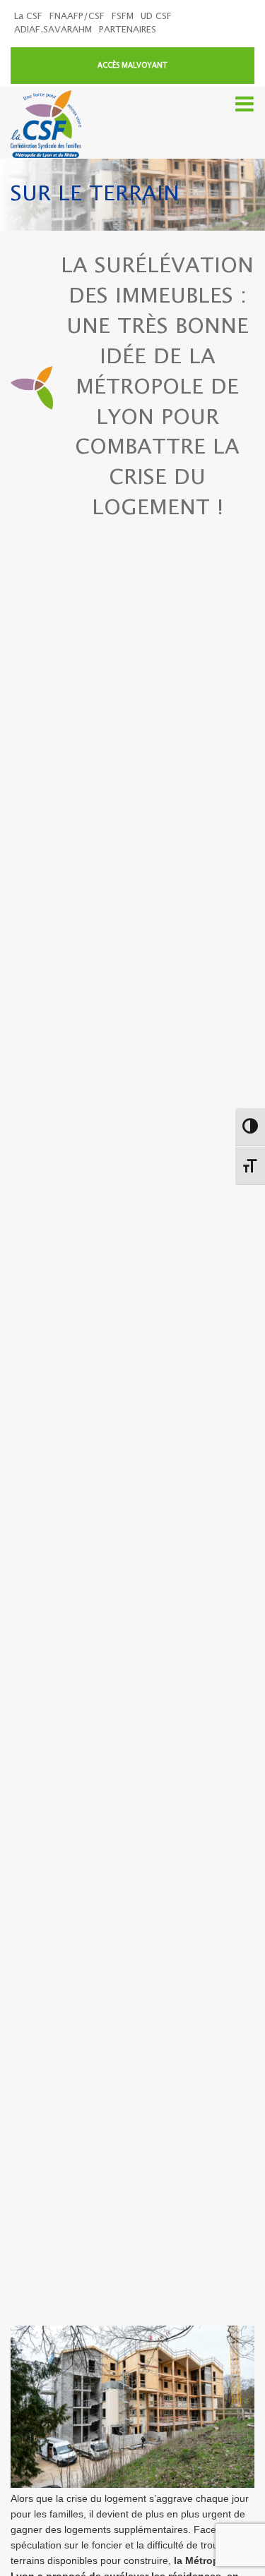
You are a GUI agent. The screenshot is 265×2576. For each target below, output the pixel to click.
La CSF (28, 17)
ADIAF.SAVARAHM (53, 30)
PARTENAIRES (128, 30)
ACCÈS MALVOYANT (132, 66)
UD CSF (156, 17)
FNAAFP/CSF (77, 17)
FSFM (123, 17)
